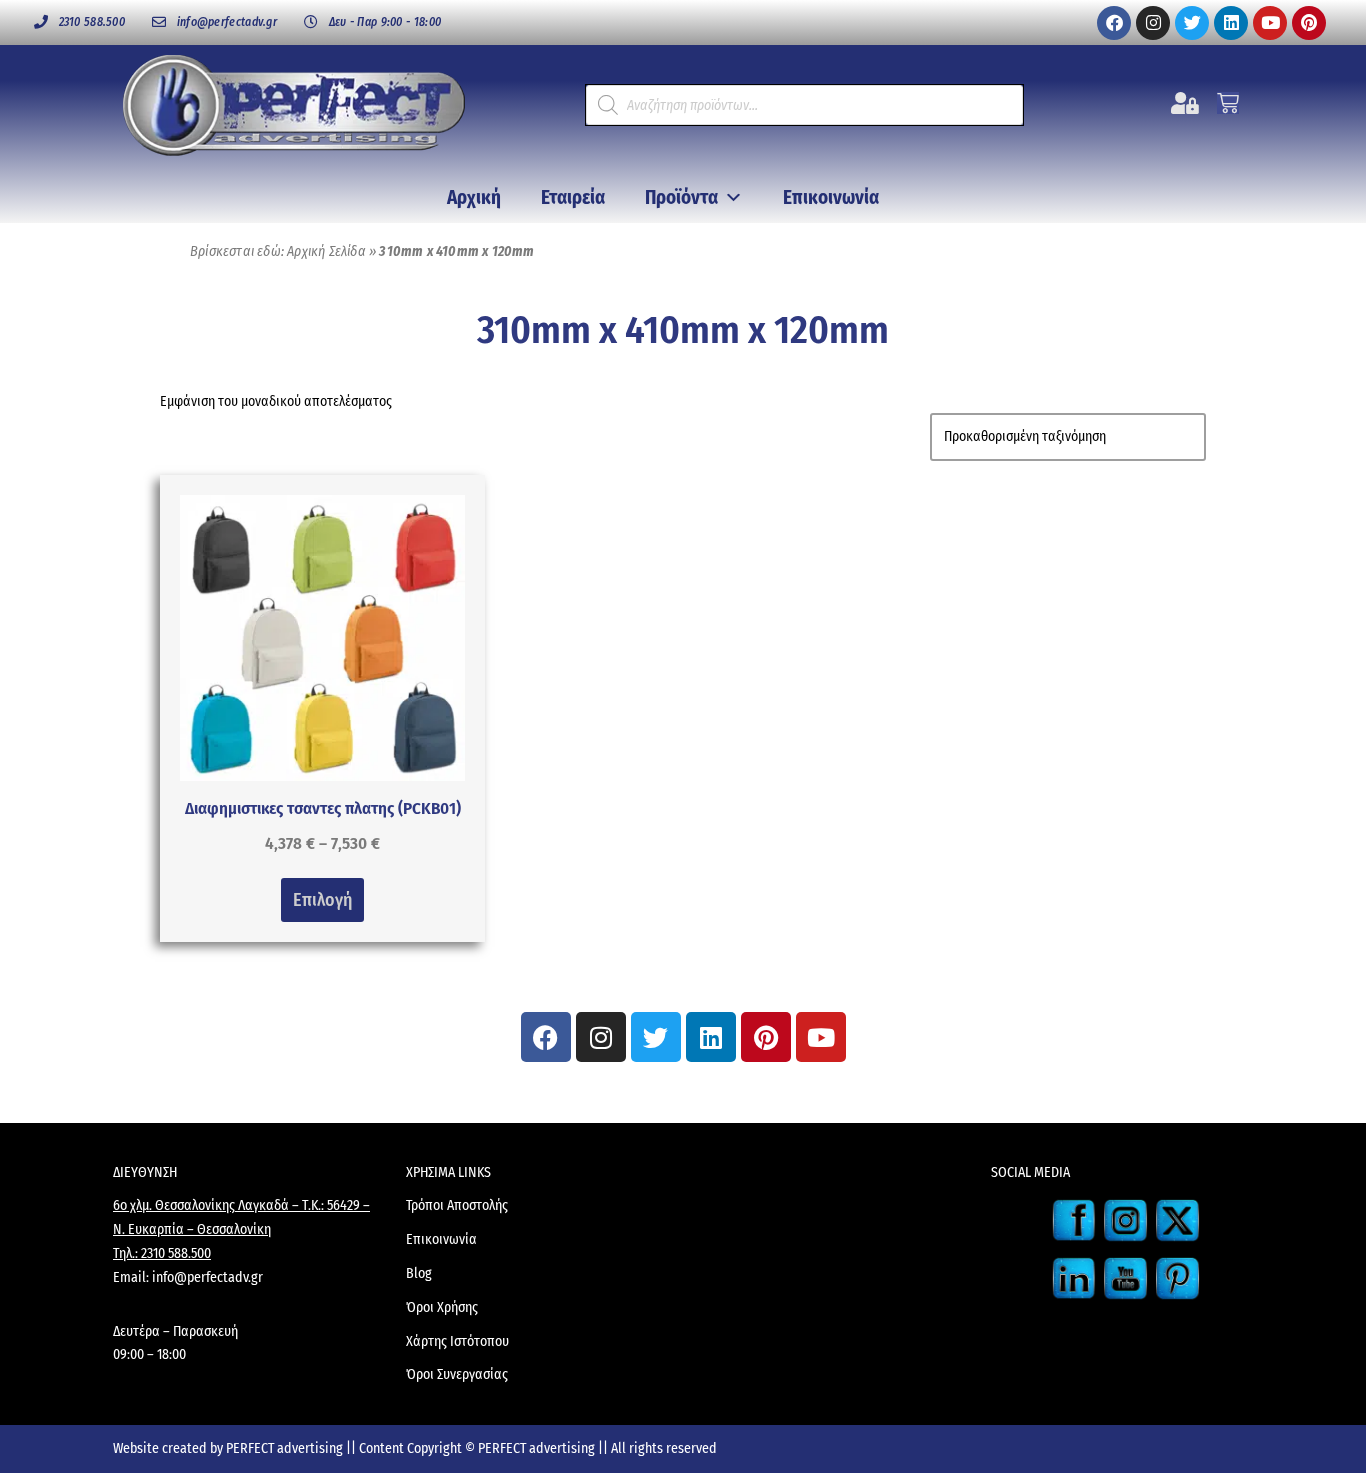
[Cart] (1228, 103)
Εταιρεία (573, 197)
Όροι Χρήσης (442, 1307)
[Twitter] (1192, 23)
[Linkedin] (1231, 23)
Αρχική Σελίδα (326, 251)
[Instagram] (1153, 23)
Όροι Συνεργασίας (457, 1374)
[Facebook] (1114, 23)
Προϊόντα (681, 197)
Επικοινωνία (831, 197)
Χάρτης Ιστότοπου (457, 1341)
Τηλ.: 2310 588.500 (162, 1253)
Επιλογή (322, 900)
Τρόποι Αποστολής (457, 1205)
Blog (419, 1273)
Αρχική (474, 197)
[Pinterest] (1309, 23)
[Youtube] (1270, 23)
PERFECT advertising (286, 1448)
